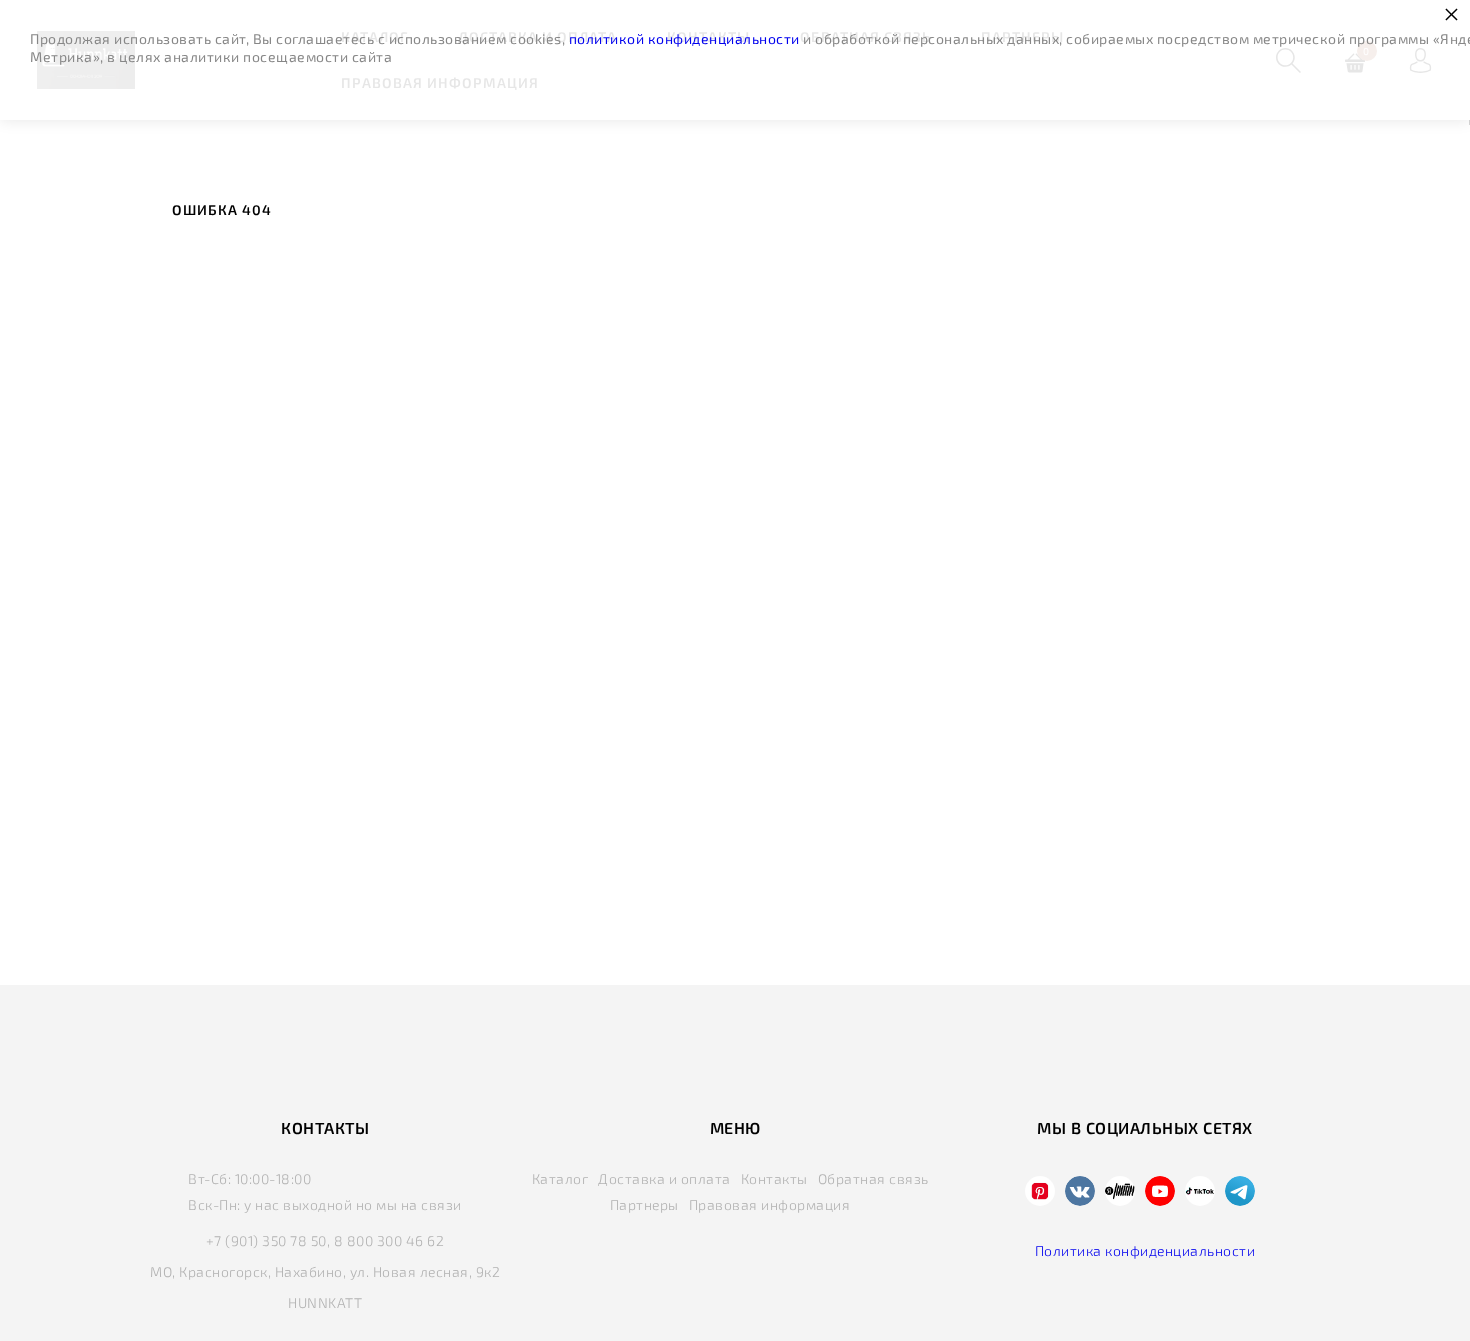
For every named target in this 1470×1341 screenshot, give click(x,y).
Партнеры (644, 1204)
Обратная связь (873, 1178)
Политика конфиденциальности (1145, 1250)
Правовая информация (770, 1204)
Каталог (560, 1178)
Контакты (774, 1178)
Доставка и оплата (664, 1178)
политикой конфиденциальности (684, 38)
